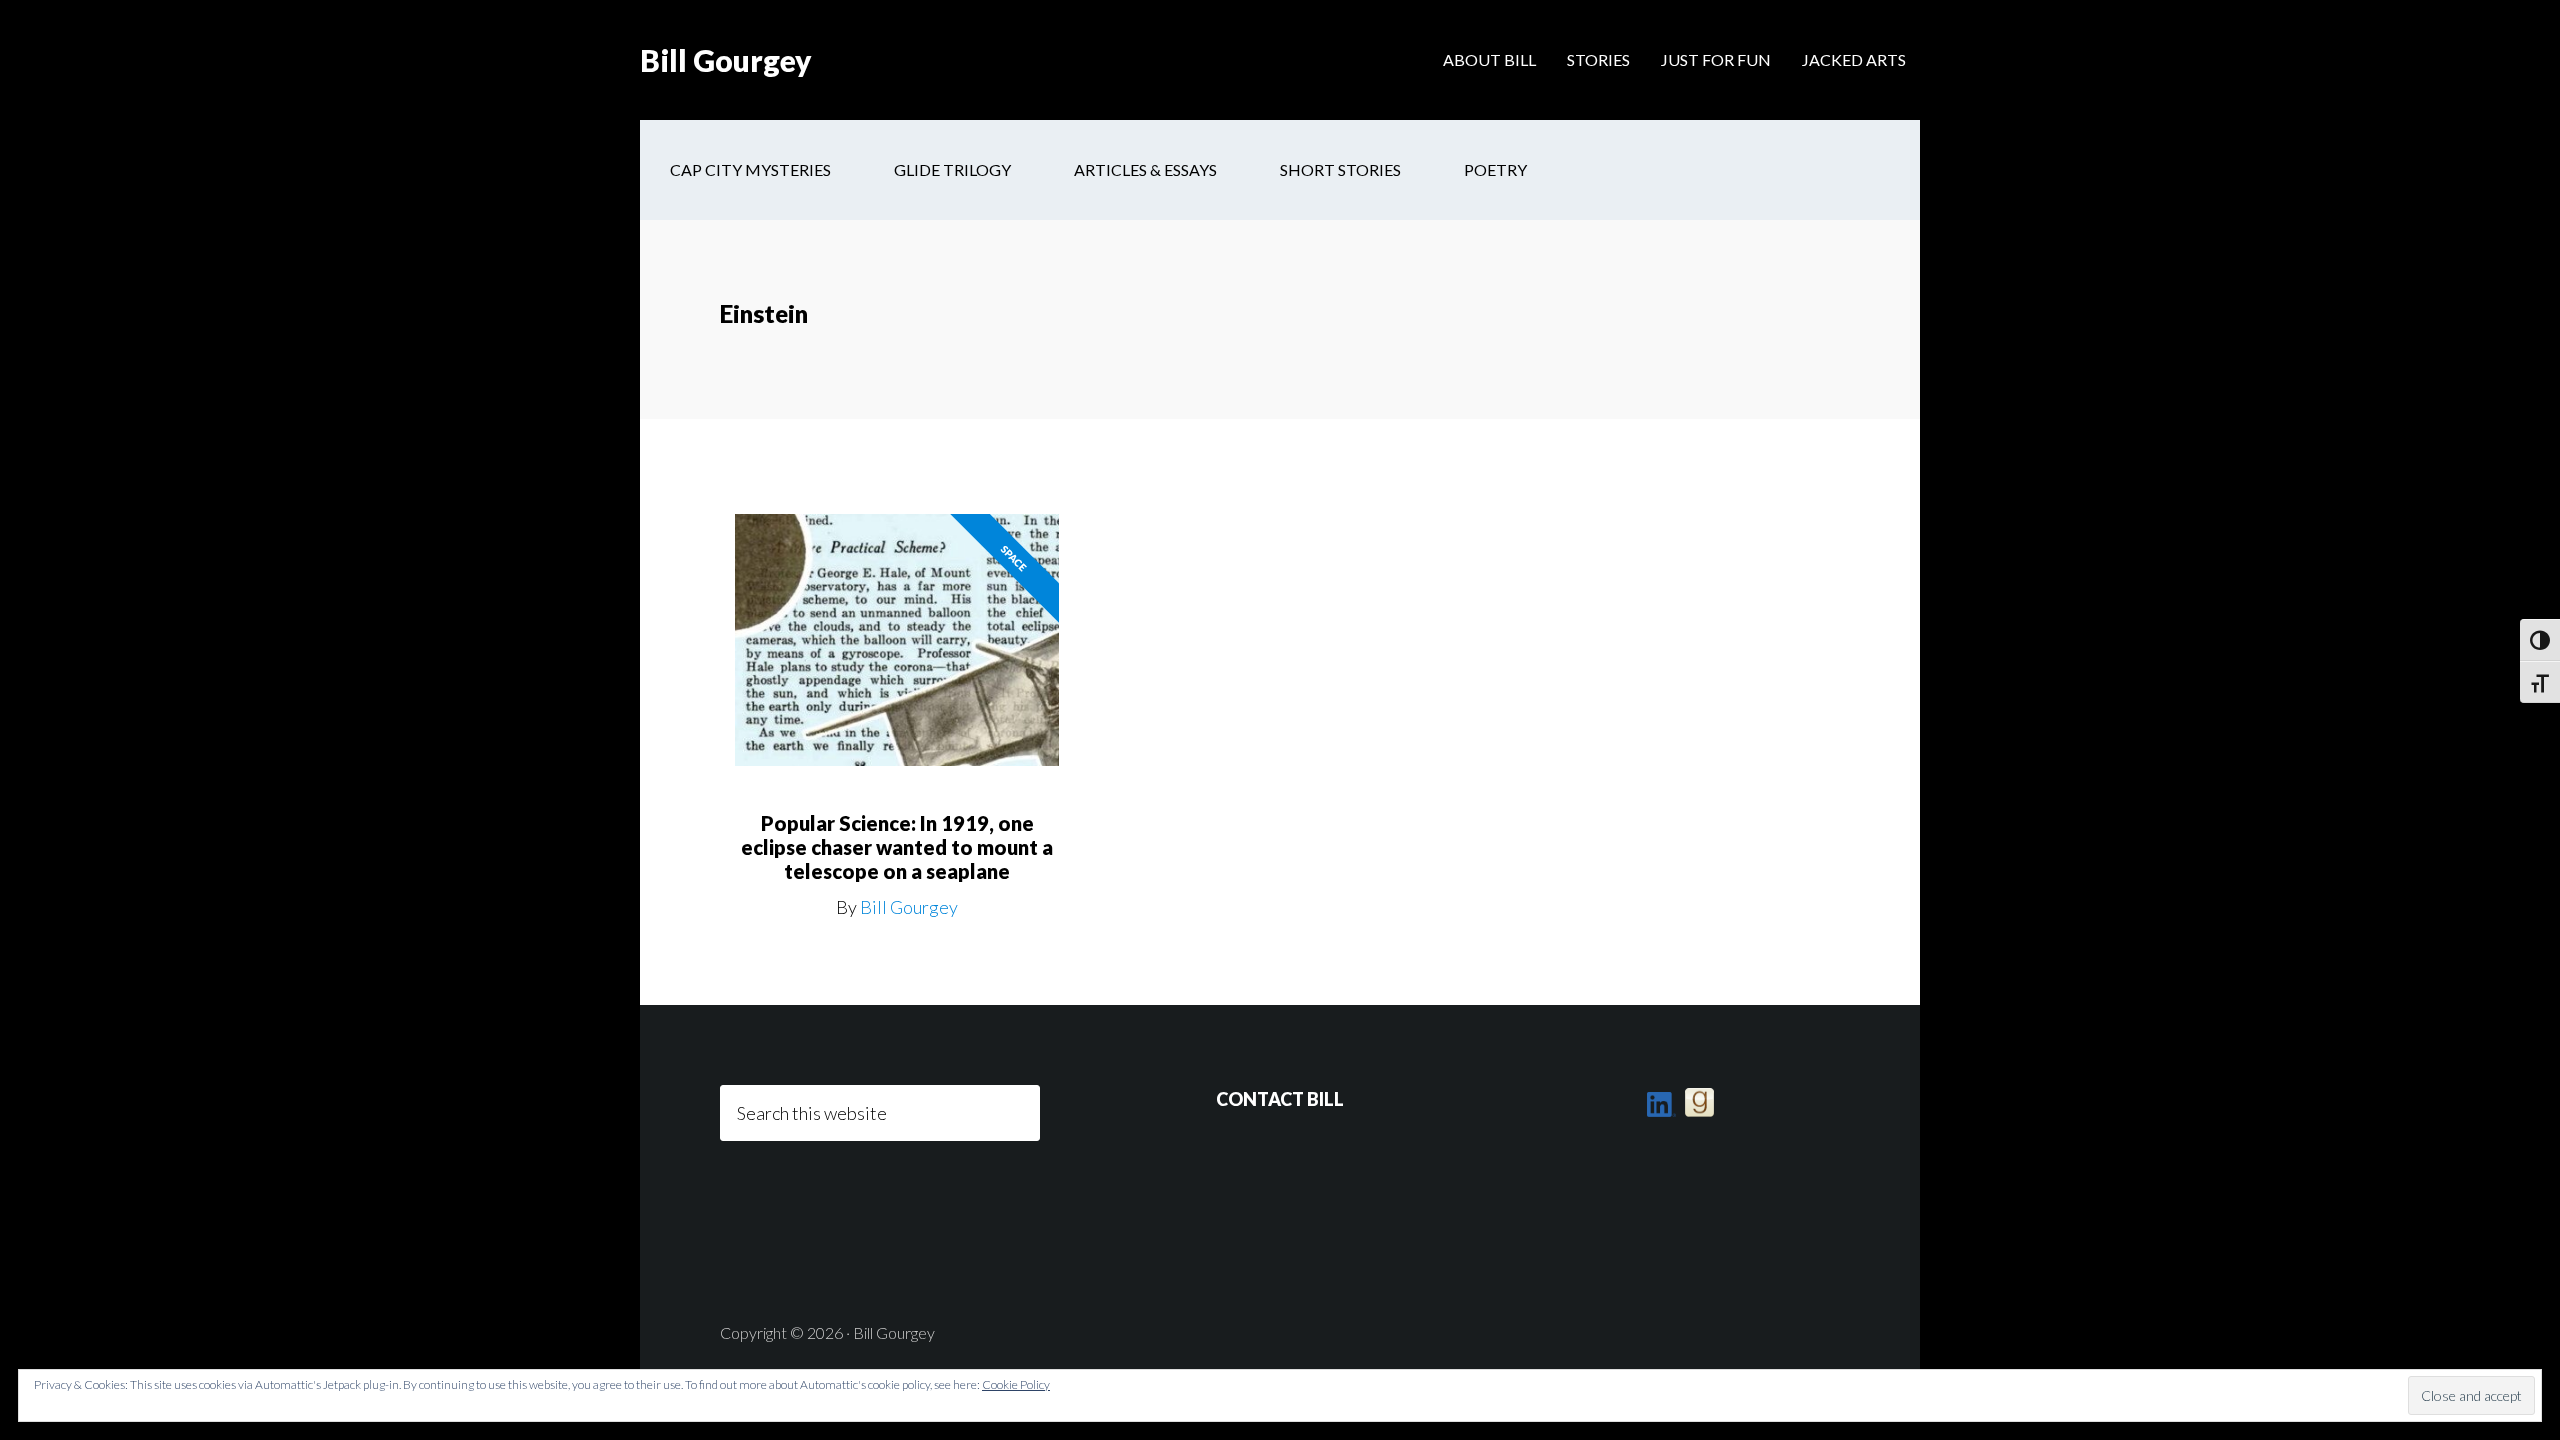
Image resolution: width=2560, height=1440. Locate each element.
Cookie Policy (1016, 1384)
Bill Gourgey (726, 60)
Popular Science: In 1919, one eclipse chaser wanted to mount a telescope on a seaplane (897, 847)
